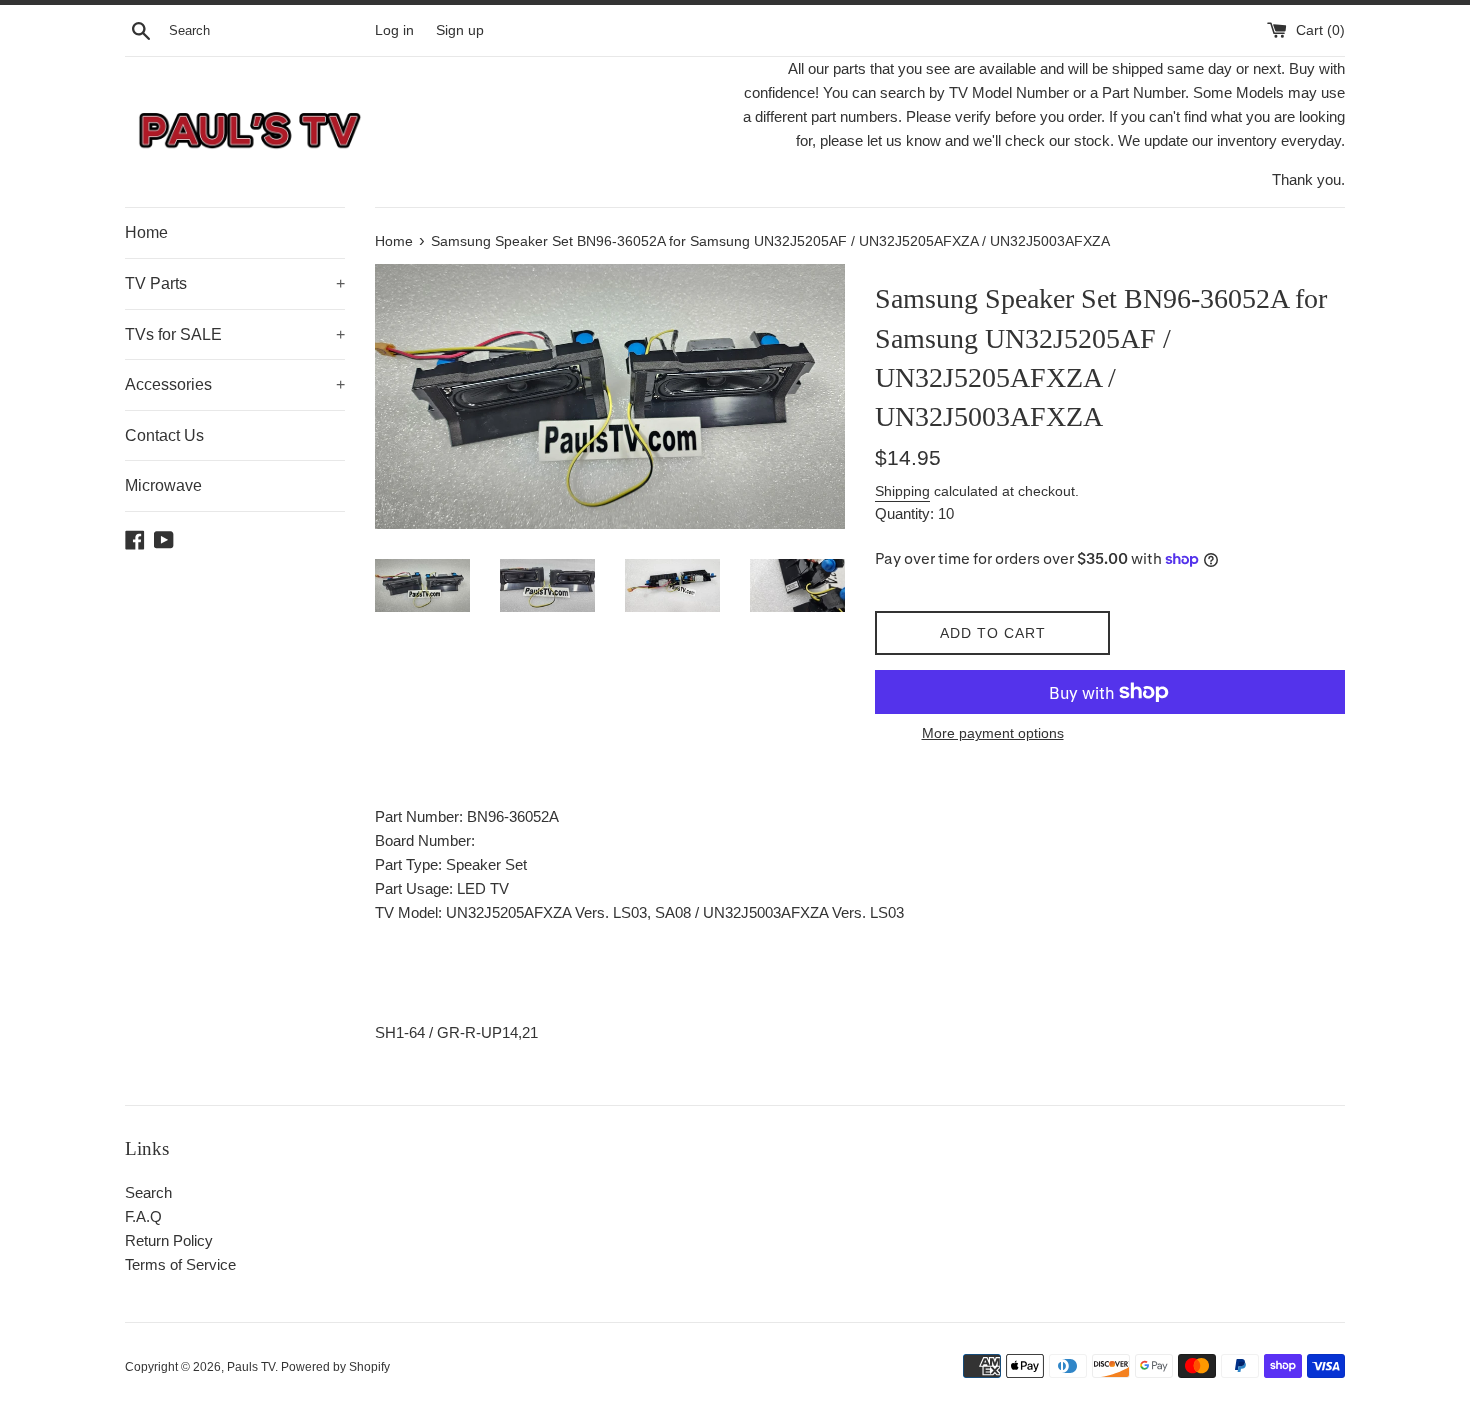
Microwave (163, 485)
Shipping (902, 491)
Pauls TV (251, 1367)
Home (146, 232)
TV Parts (235, 283)
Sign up (460, 30)
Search (148, 1192)
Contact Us (164, 435)
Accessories (235, 384)
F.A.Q (143, 1216)
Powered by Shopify (335, 1367)
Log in (394, 30)
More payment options (993, 733)
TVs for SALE (235, 334)
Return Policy (169, 1240)
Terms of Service (180, 1264)
